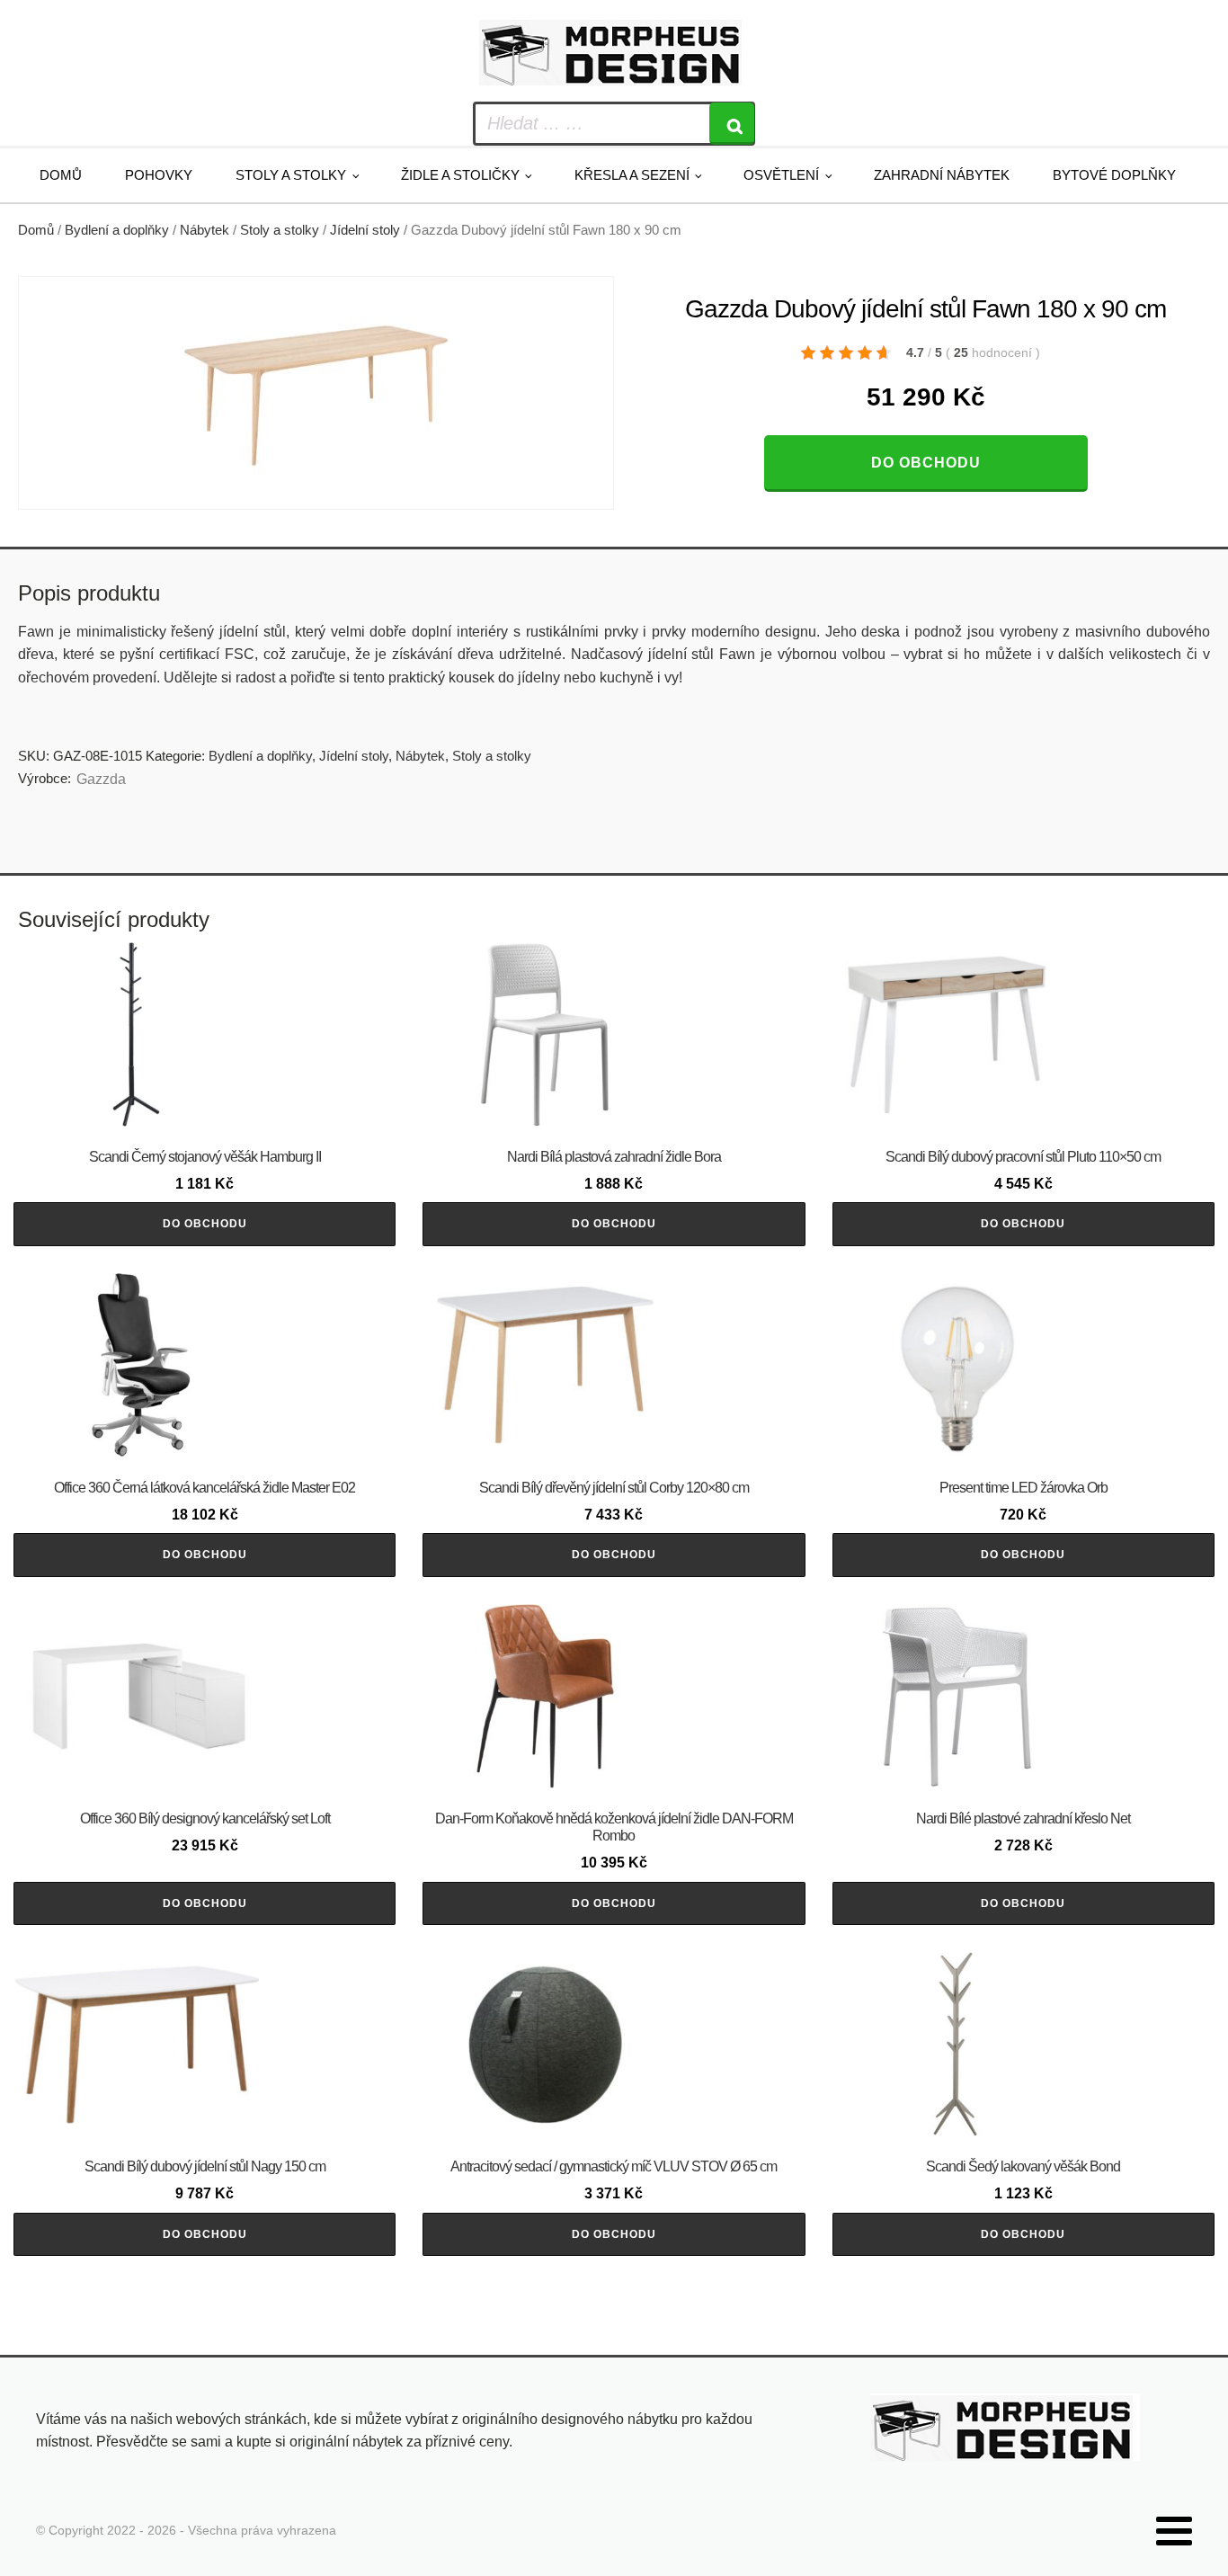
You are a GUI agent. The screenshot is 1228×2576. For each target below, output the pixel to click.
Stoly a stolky (291, 175)
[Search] (732, 124)
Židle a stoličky (460, 175)
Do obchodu (926, 463)
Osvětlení (781, 175)
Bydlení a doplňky (117, 230)
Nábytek (205, 230)
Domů (61, 175)
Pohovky (159, 175)
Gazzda (101, 779)
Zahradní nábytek (942, 175)
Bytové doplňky (1114, 175)
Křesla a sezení (632, 175)
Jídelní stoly (365, 230)
